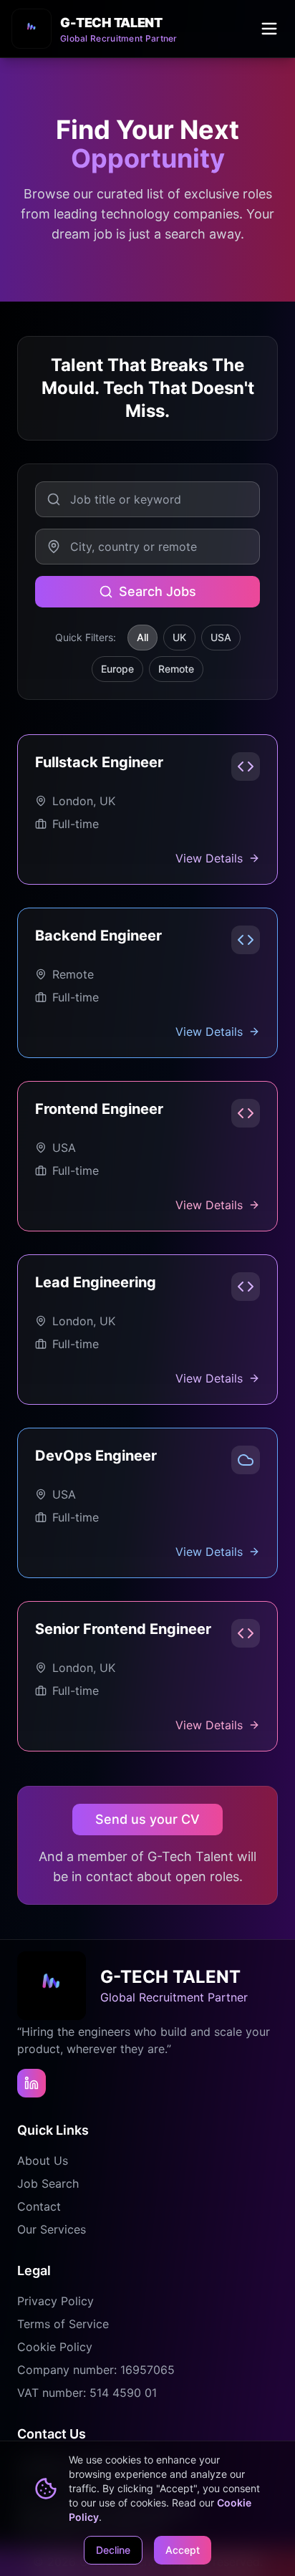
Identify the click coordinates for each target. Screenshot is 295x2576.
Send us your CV (147, 1819)
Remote (176, 669)
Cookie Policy (55, 2347)
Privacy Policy (55, 2301)
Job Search (48, 2183)
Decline (113, 2550)
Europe (117, 669)
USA (221, 637)
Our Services (52, 2229)
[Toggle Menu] (269, 29)
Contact (39, 2206)
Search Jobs (158, 591)
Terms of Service (63, 2324)
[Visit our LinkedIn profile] (32, 2083)
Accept (183, 2550)
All (142, 637)
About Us (43, 2161)
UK (179, 637)
